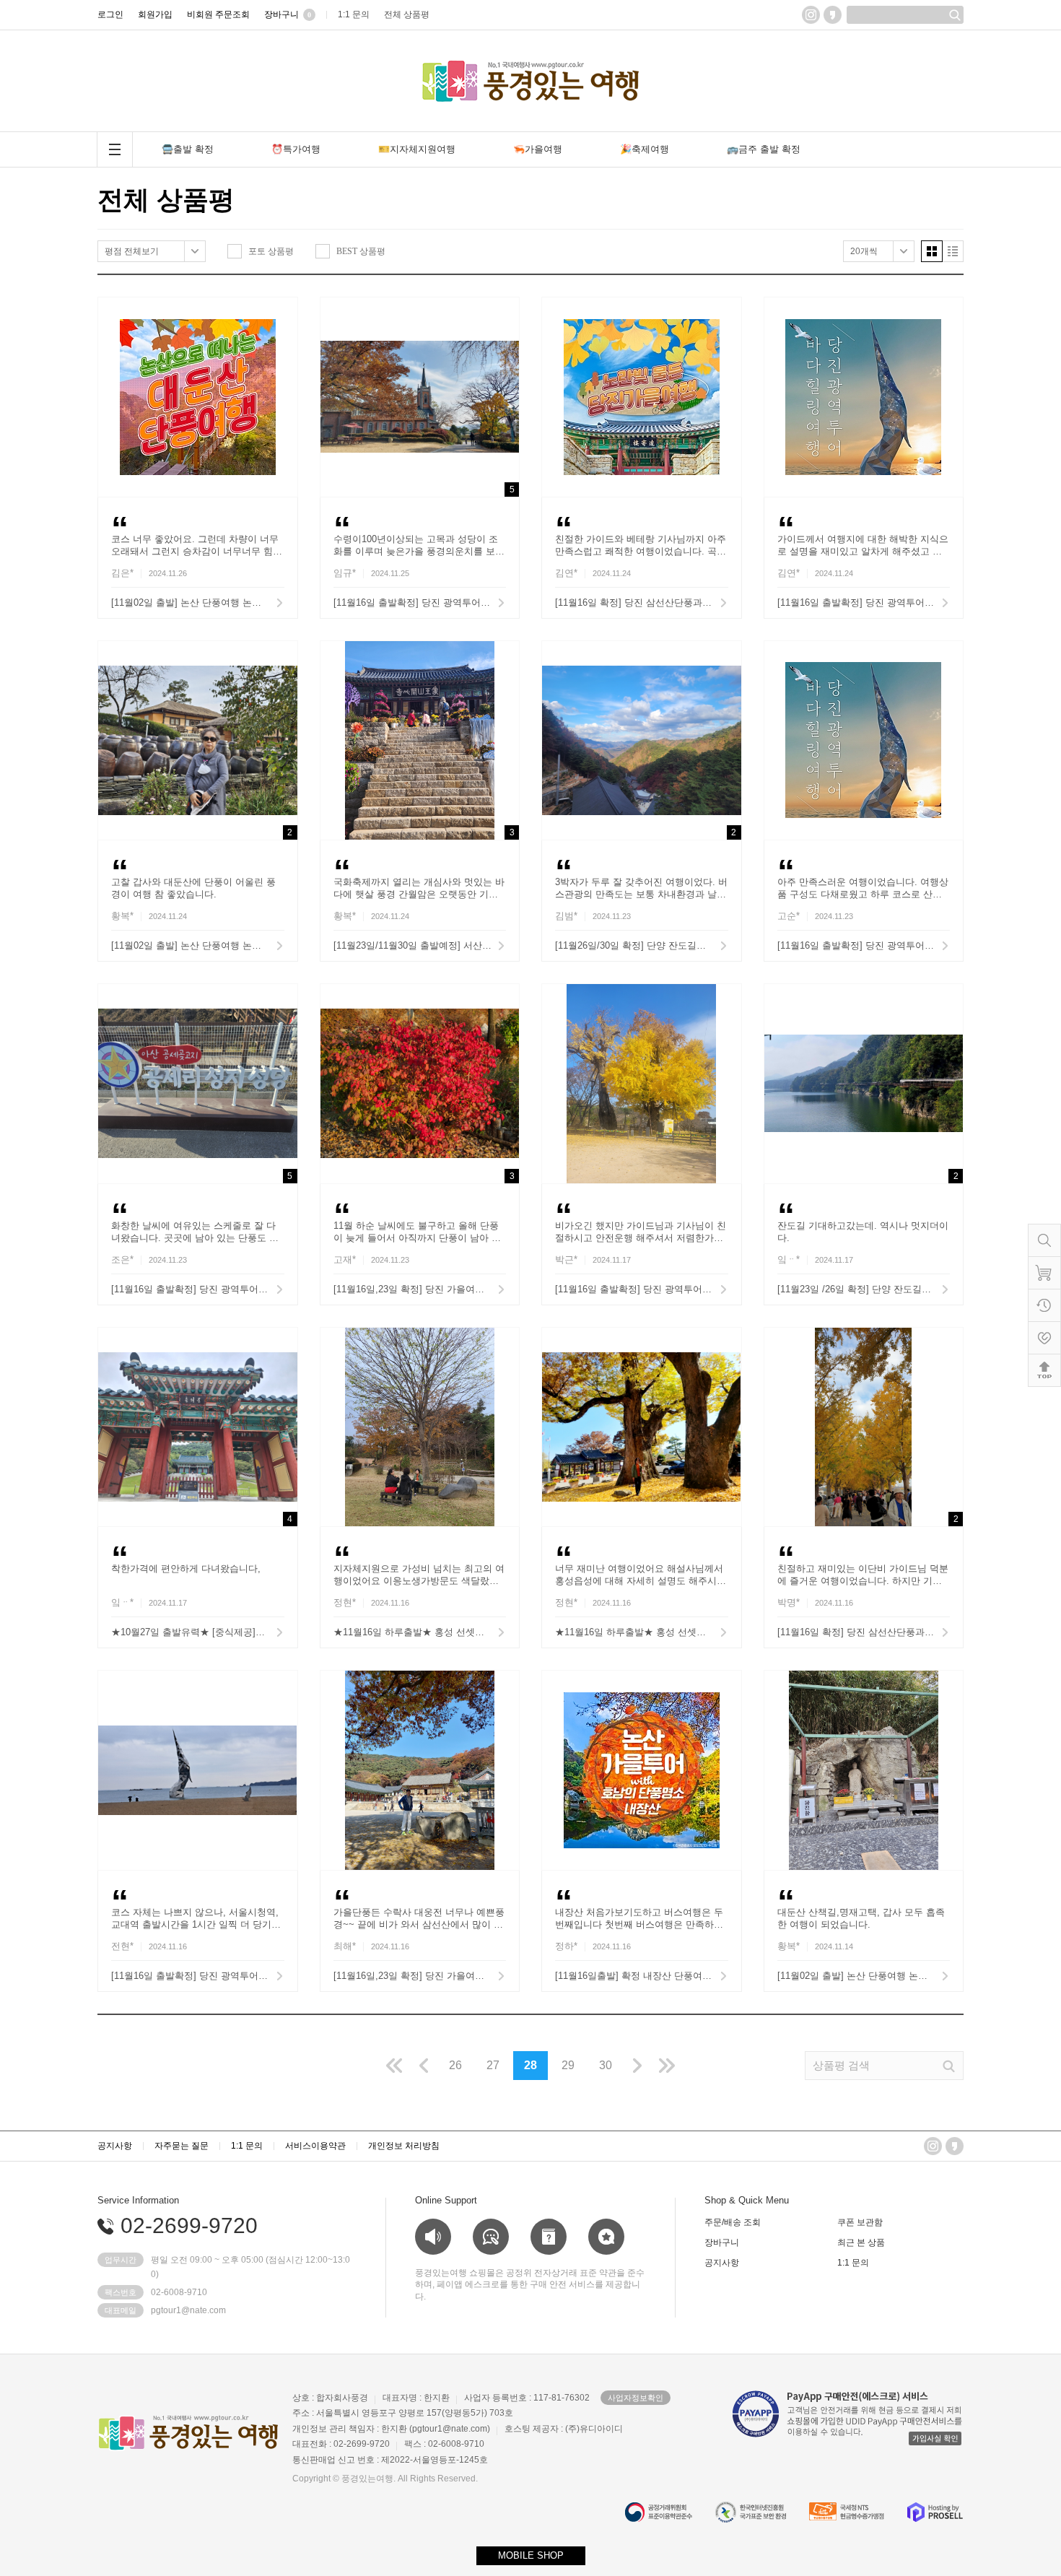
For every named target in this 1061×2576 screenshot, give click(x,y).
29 (568, 2065)
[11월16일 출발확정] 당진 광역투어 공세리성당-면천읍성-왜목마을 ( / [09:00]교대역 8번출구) (198, 1289)
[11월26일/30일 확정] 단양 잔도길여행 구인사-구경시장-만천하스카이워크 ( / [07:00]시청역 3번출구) (642, 945)
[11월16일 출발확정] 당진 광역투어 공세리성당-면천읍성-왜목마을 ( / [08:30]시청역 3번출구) (420, 602)
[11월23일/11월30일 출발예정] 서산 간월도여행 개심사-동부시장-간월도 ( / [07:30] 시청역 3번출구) (420, 945)
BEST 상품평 (361, 251)
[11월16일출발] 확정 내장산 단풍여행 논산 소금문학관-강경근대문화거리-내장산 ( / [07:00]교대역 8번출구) (642, 1976)
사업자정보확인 (636, 2398)
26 (455, 2065)
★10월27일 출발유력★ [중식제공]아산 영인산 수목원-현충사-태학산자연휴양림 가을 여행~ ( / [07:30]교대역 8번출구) (198, 1632)
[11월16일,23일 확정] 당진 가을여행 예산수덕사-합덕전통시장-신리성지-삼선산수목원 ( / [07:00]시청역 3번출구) (420, 1976)
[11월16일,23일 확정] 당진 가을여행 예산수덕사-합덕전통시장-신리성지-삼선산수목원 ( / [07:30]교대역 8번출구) (420, 1289)
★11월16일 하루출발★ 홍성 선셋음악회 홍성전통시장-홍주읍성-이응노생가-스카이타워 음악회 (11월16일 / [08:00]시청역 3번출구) (642, 1632)
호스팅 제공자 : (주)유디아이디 (564, 2429)
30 (606, 2065)
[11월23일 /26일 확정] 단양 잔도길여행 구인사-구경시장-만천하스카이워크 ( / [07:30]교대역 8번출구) (864, 1289)
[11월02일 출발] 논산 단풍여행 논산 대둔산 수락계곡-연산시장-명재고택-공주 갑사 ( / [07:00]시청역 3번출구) (198, 602)
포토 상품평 (271, 251)
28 (530, 2065)
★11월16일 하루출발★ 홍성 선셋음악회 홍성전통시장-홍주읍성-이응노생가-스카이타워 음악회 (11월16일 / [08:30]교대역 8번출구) (420, 1632)
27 (493, 2065)
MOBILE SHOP (531, 2555)
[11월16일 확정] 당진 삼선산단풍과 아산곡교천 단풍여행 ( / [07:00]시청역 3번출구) (642, 602)
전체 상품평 (166, 200)
